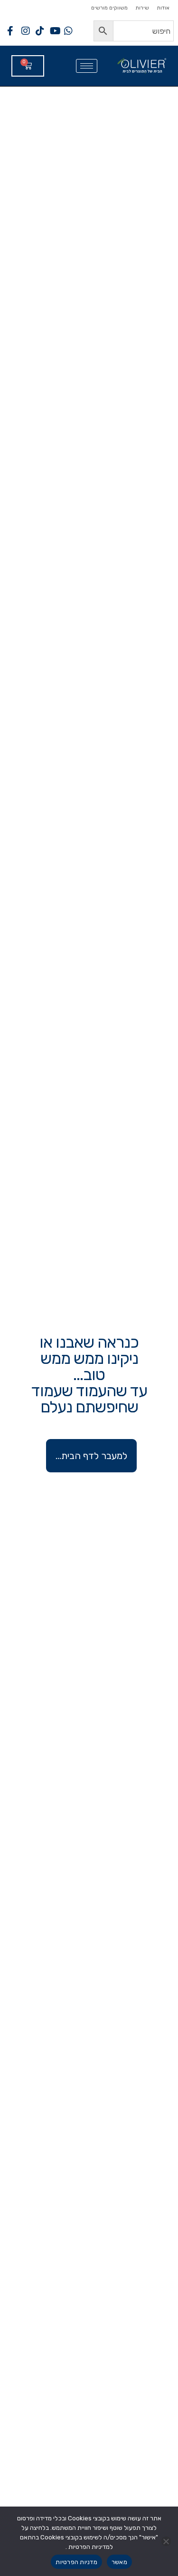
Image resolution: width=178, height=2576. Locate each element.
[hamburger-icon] (87, 66)
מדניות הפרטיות (76, 2562)
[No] (166, 2541)
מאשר (119, 2562)
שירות (142, 8)
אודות (163, 8)
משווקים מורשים (109, 8)
